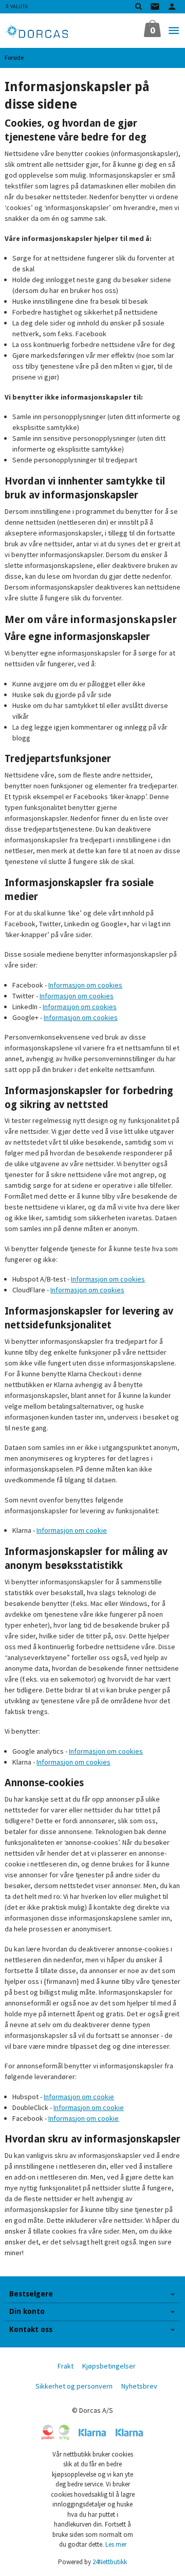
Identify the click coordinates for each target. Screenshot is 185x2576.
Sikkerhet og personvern (74, 2386)
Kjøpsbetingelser (109, 2366)
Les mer (116, 2544)
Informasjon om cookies (85, 985)
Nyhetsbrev (139, 2386)
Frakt (66, 2366)
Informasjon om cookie (72, 1530)
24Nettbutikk (110, 2562)
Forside (14, 57)
